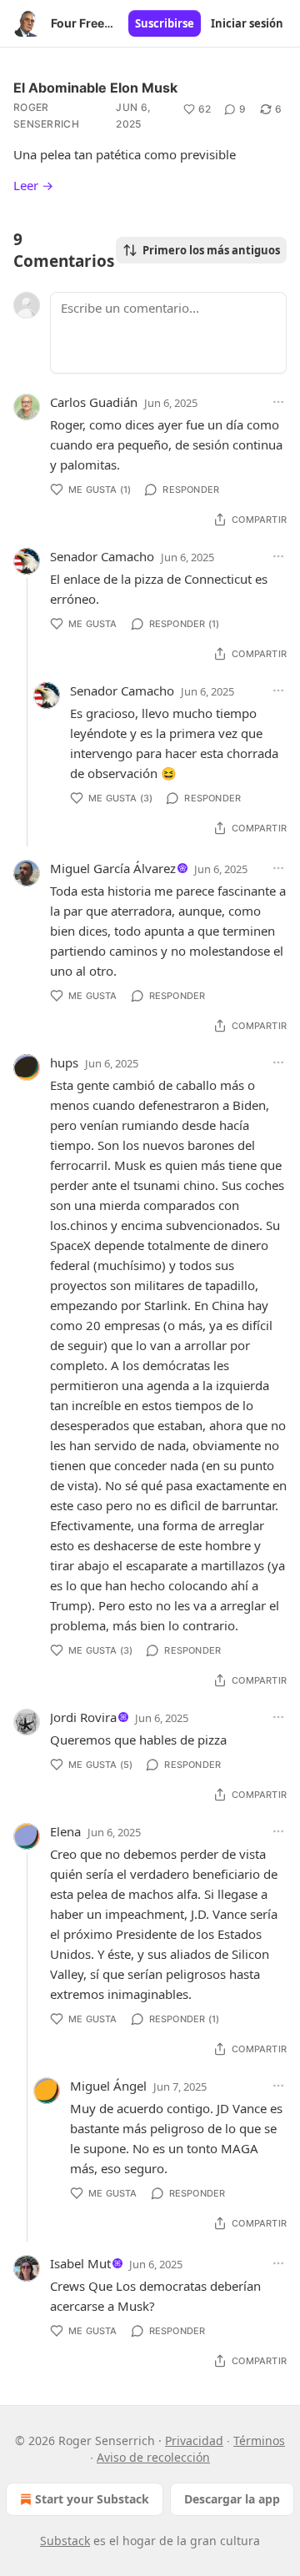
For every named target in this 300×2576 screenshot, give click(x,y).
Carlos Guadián (94, 402)
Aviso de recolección (153, 2457)
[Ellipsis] (278, 402)
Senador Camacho (102, 556)
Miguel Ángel (108, 2086)
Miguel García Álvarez (113, 868)
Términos (259, 2440)
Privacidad (194, 2440)
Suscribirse (165, 23)
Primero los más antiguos (211, 250)
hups (64, 1062)
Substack (65, 2541)
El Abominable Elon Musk (95, 88)
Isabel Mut (80, 2263)
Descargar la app (232, 2499)
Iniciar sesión (247, 23)
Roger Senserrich (46, 115)
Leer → (33, 185)
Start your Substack (92, 2499)
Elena (65, 1831)
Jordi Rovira (83, 1717)
